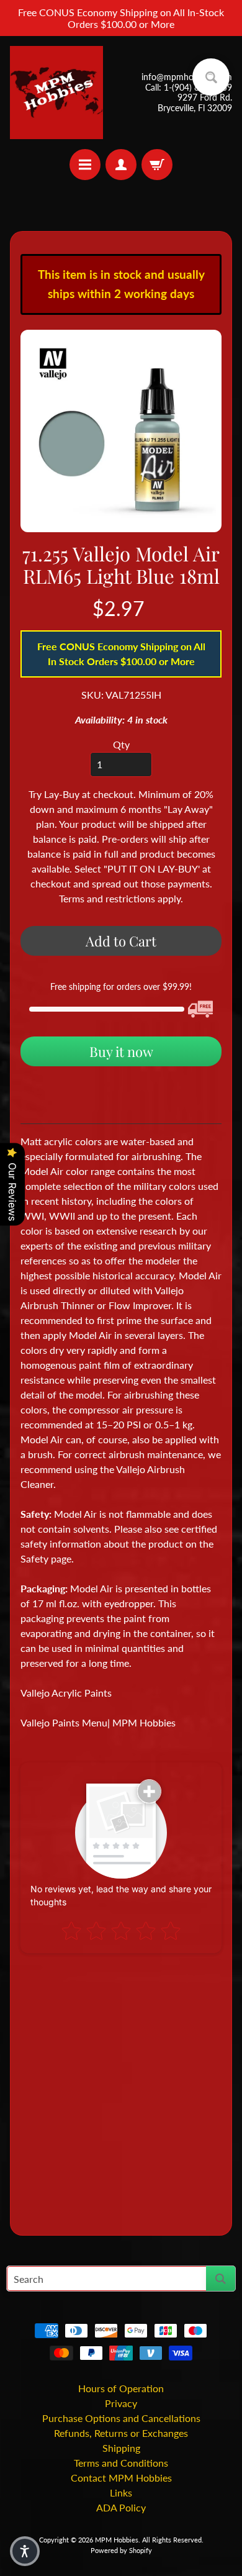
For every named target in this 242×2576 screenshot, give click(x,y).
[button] (25, 2551)
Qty (121, 744)
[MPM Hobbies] (56, 93)
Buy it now (121, 1051)
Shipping (121, 2448)
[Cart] (157, 165)
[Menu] (85, 165)
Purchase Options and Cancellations (121, 2418)
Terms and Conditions (121, 2463)
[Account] (121, 165)
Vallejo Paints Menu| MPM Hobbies (98, 1722)
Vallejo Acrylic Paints (66, 1693)
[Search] (221, 2279)
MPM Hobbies (117, 2540)
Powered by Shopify (121, 2550)
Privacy (121, 2403)
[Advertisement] (121, 2089)
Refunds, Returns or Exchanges (121, 2433)
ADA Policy (121, 2507)
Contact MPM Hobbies (121, 2478)
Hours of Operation (121, 2388)
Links (121, 2492)
